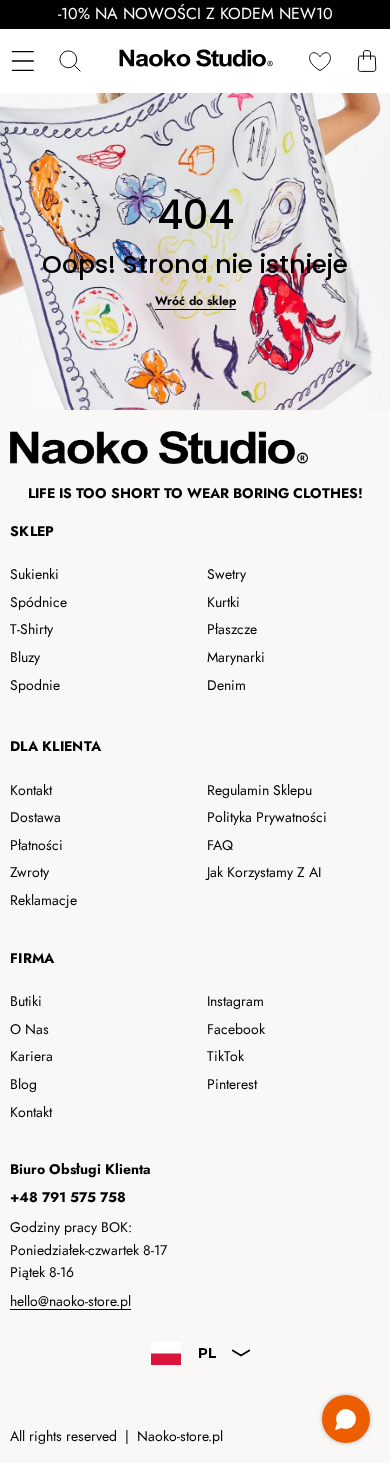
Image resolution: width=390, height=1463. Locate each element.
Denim (226, 685)
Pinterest (232, 1084)
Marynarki (236, 657)
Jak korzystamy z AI (264, 872)
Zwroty (29, 872)
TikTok (225, 1056)
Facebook (236, 1029)
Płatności (36, 845)
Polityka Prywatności (267, 817)
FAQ (220, 845)
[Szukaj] (69, 61)
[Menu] (22, 61)
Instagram (235, 1001)
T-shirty (31, 629)
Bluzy (25, 657)
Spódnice (38, 602)
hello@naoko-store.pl (70, 1301)
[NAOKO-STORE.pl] (194, 61)
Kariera (31, 1056)
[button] (366, 61)
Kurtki (223, 602)
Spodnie (35, 685)
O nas (29, 1029)
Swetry (226, 574)
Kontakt (31, 790)
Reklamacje (43, 900)
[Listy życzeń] (319, 61)
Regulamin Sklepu (259, 790)
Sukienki (34, 574)
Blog (23, 1084)
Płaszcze (232, 629)
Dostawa (35, 817)
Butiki (26, 1001)
